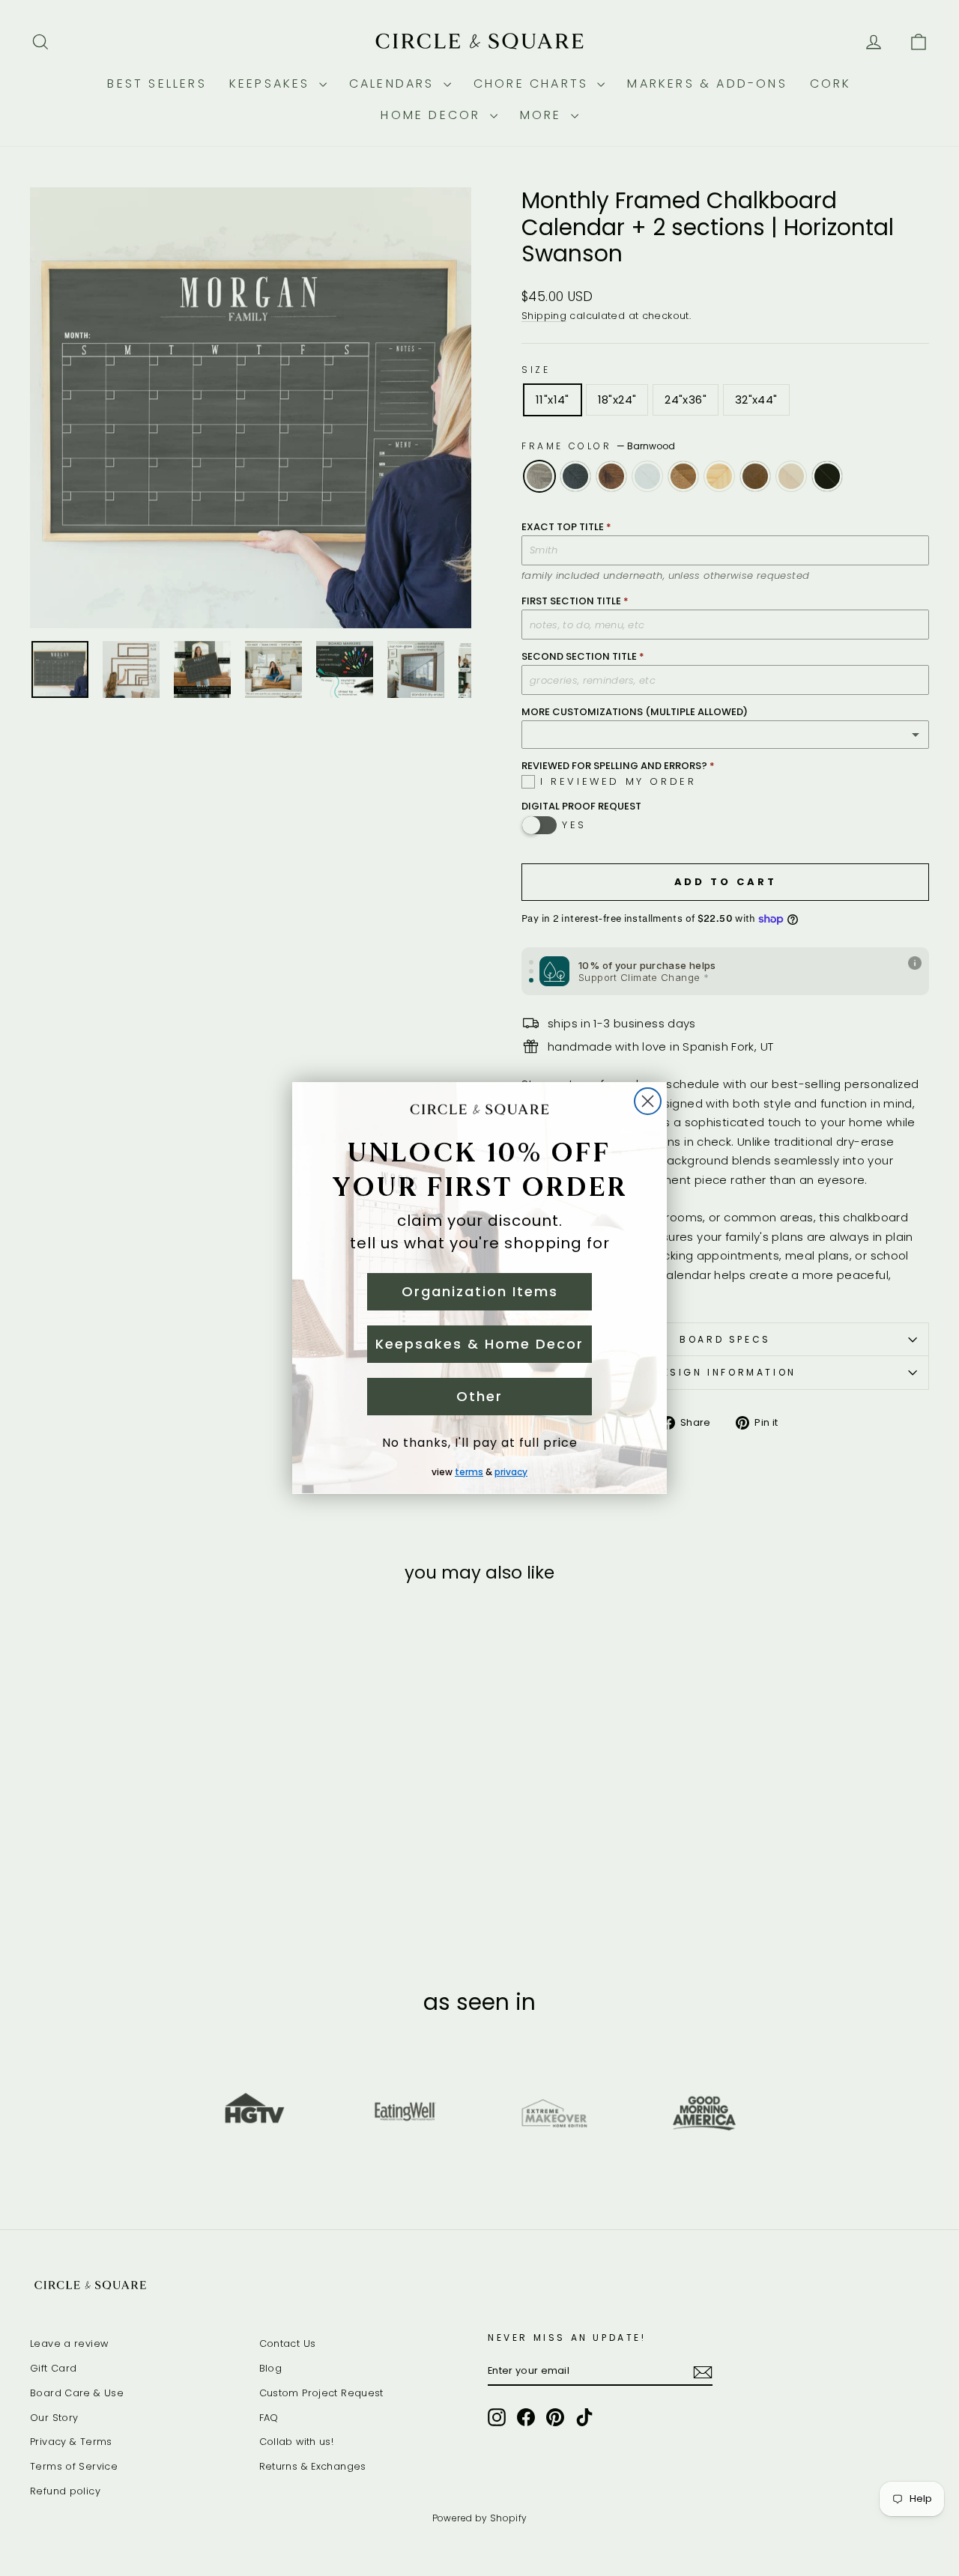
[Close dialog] (648, 1101)
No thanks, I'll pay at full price (480, 1443)
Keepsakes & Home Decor (479, 1344)
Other (479, 1396)
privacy (511, 1472)
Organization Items (480, 1291)
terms (469, 1472)
